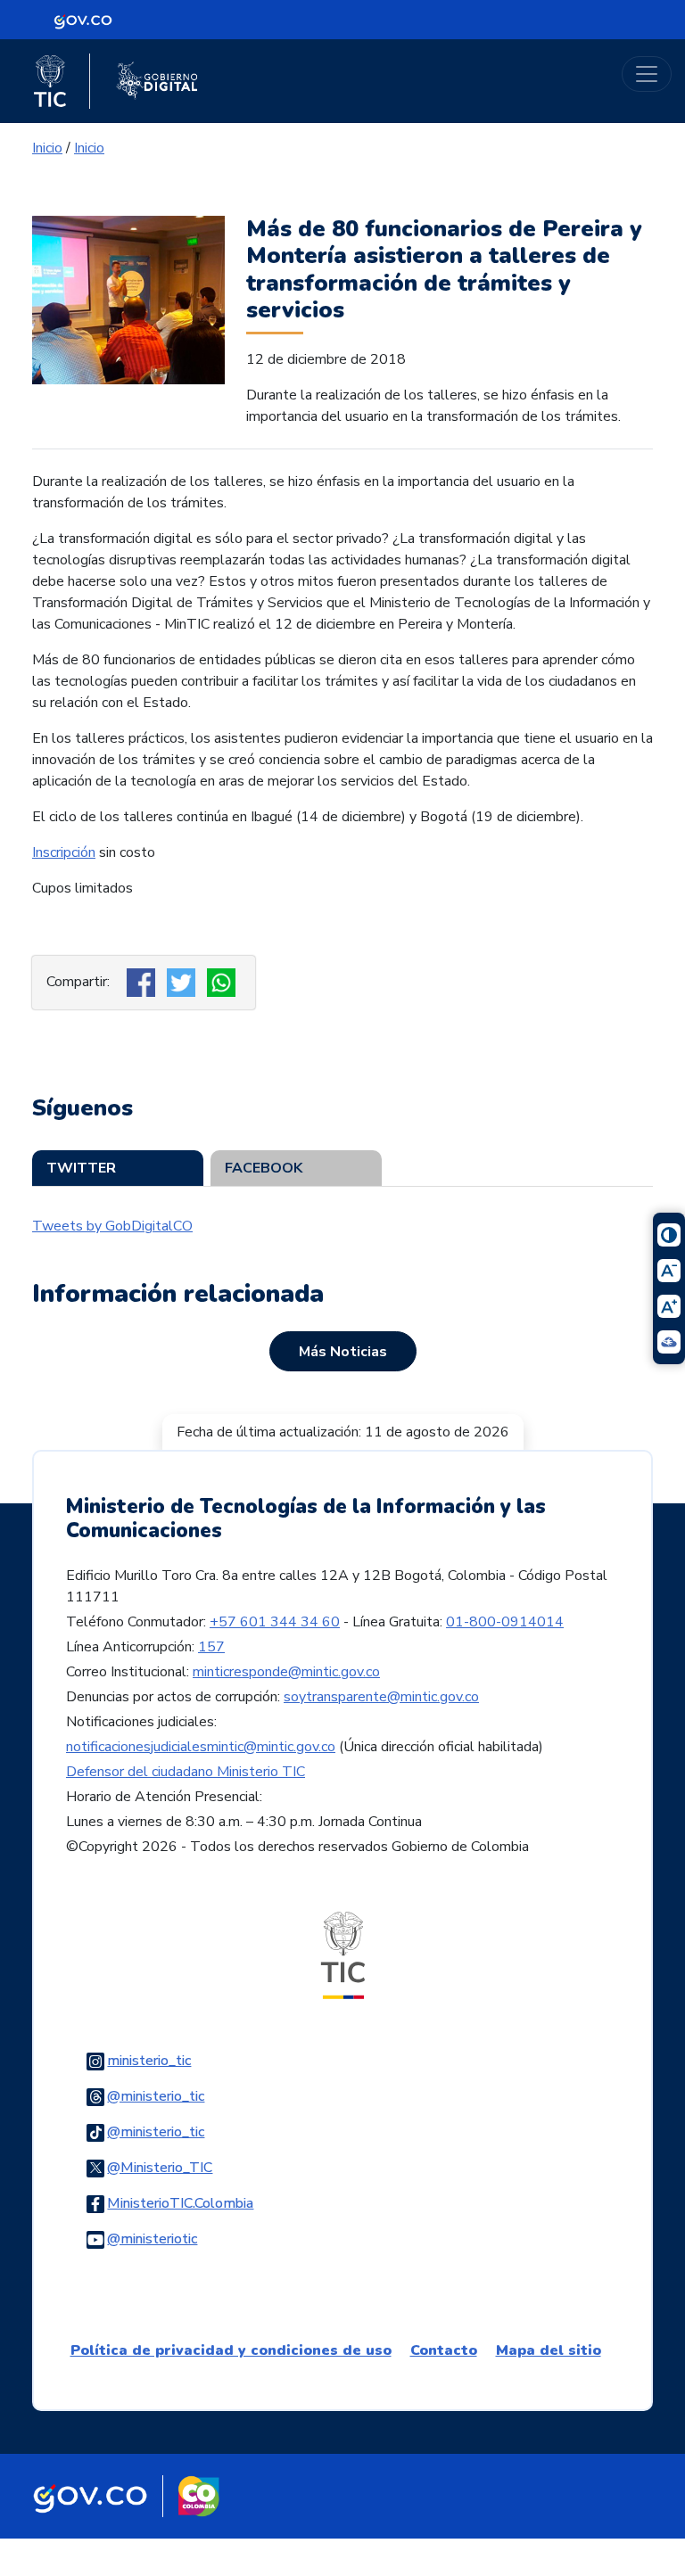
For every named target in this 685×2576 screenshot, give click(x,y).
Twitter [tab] (81, 1168)
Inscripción (64, 852)
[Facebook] (143, 982)
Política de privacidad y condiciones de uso (231, 2350)
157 (211, 1647)
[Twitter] (183, 982)
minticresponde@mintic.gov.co (286, 1672)
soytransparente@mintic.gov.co (381, 1697)
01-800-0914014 (505, 1622)
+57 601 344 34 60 (275, 1622)
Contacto (444, 2350)
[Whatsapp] (223, 982)
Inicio (47, 148)
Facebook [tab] (264, 1168)
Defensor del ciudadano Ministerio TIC (186, 1772)
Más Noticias (343, 1352)
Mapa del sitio (549, 2350)
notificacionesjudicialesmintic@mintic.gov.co (201, 1747)
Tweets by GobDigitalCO (112, 1226)
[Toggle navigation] (647, 74)
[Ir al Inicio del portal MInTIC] (343, 1955)
